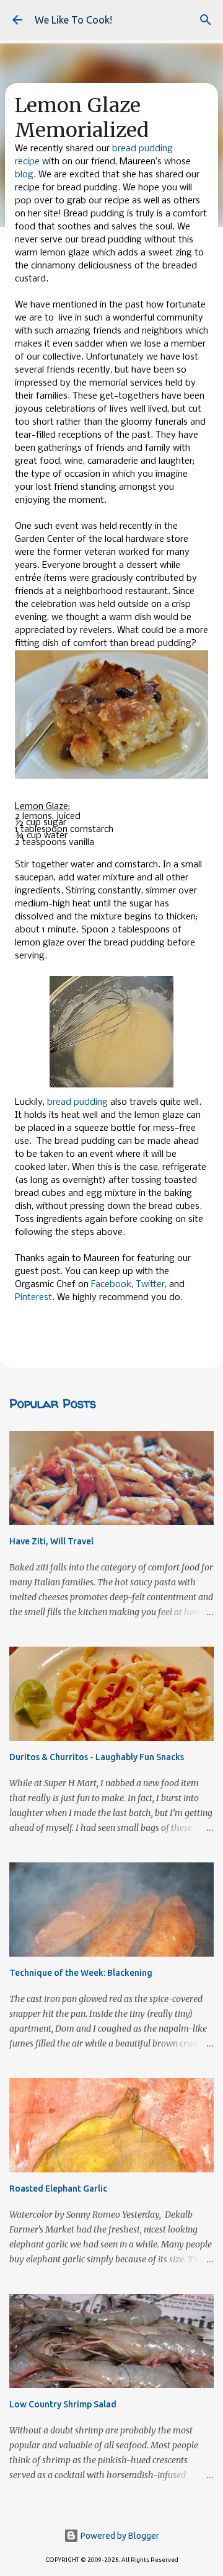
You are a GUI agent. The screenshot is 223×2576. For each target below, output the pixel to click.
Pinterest (33, 1298)
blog (24, 175)
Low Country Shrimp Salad (63, 2404)
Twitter (150, 1285)
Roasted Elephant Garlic (58, 2189)
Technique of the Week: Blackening (81, 1973)
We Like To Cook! (73, 20)
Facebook (111, 1285)
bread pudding (77, 1102)
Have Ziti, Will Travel (51, 1541)
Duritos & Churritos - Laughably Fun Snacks (97, 1757)
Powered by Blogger (119, 2536)
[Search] (206, 20)
